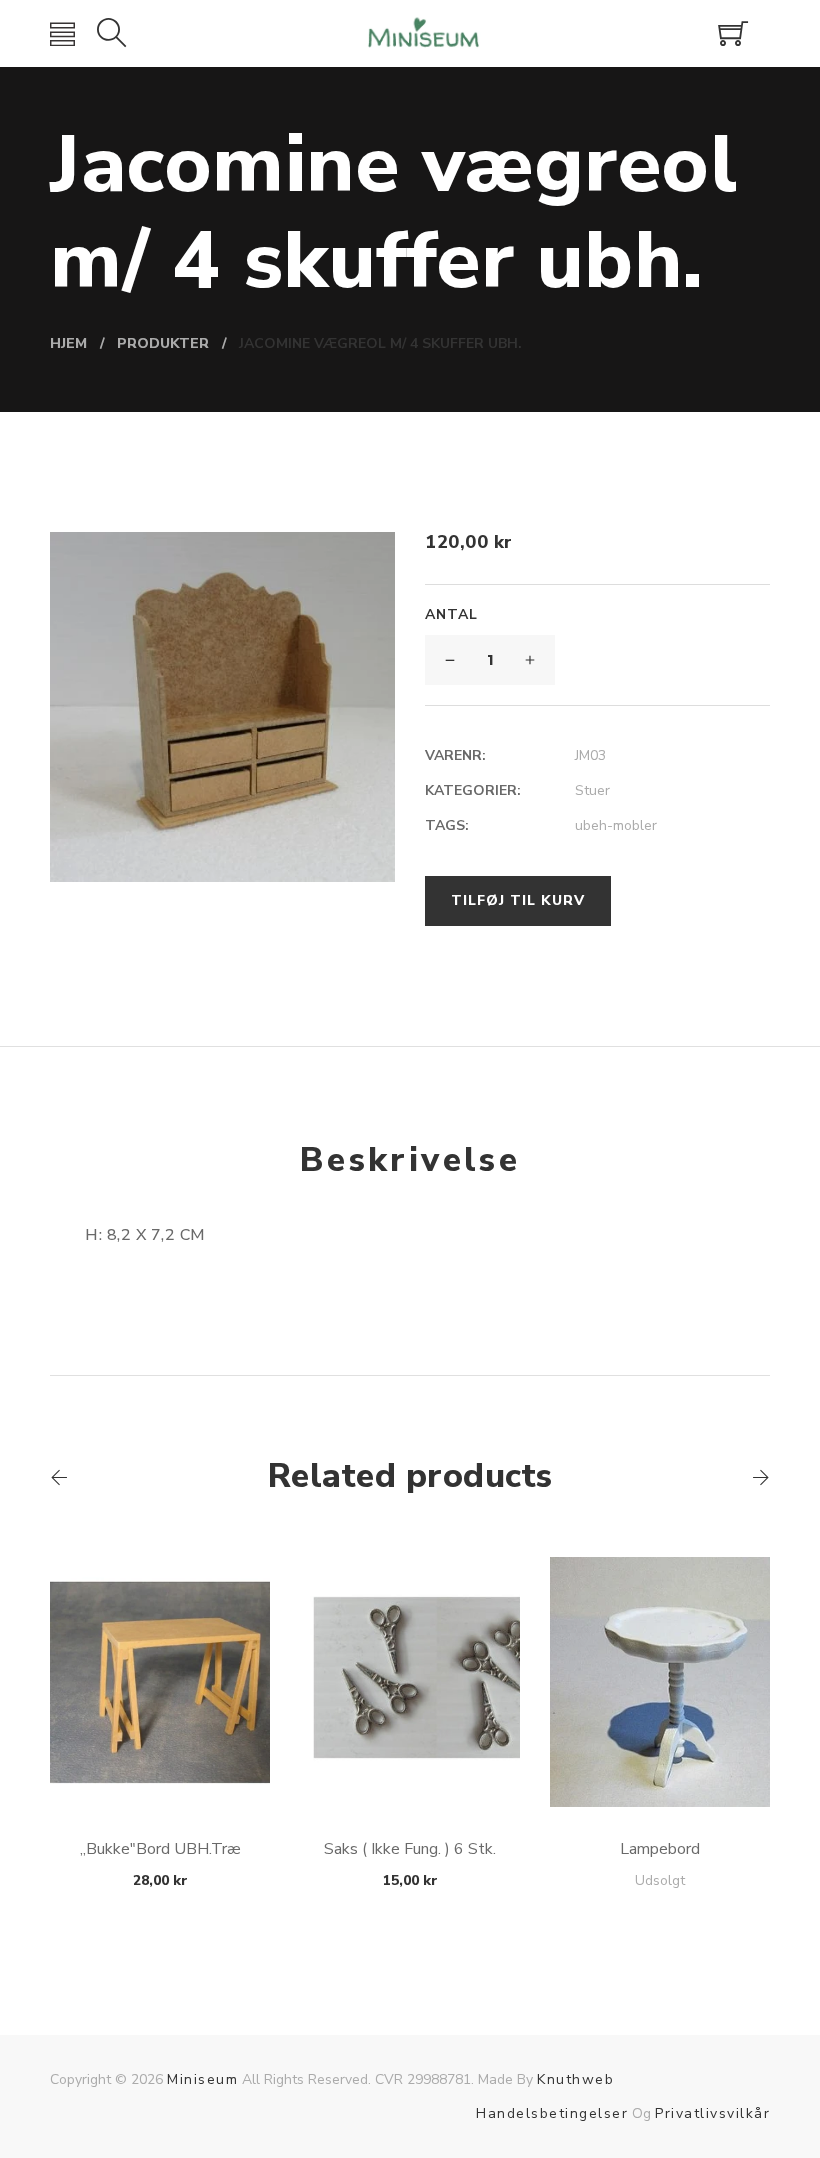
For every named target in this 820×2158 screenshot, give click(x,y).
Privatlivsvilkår (712, 2113)
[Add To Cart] (160, 1759)
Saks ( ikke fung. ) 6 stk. (410, 1849)
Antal (451, 614)
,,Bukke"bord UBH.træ (160, 1849)
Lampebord (660, 1849)
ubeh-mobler (616, 825)
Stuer (592, 790)
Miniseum (202, 2079)
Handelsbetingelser (552, 2113)
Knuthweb (575, 2079)
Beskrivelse (410, 1160)
